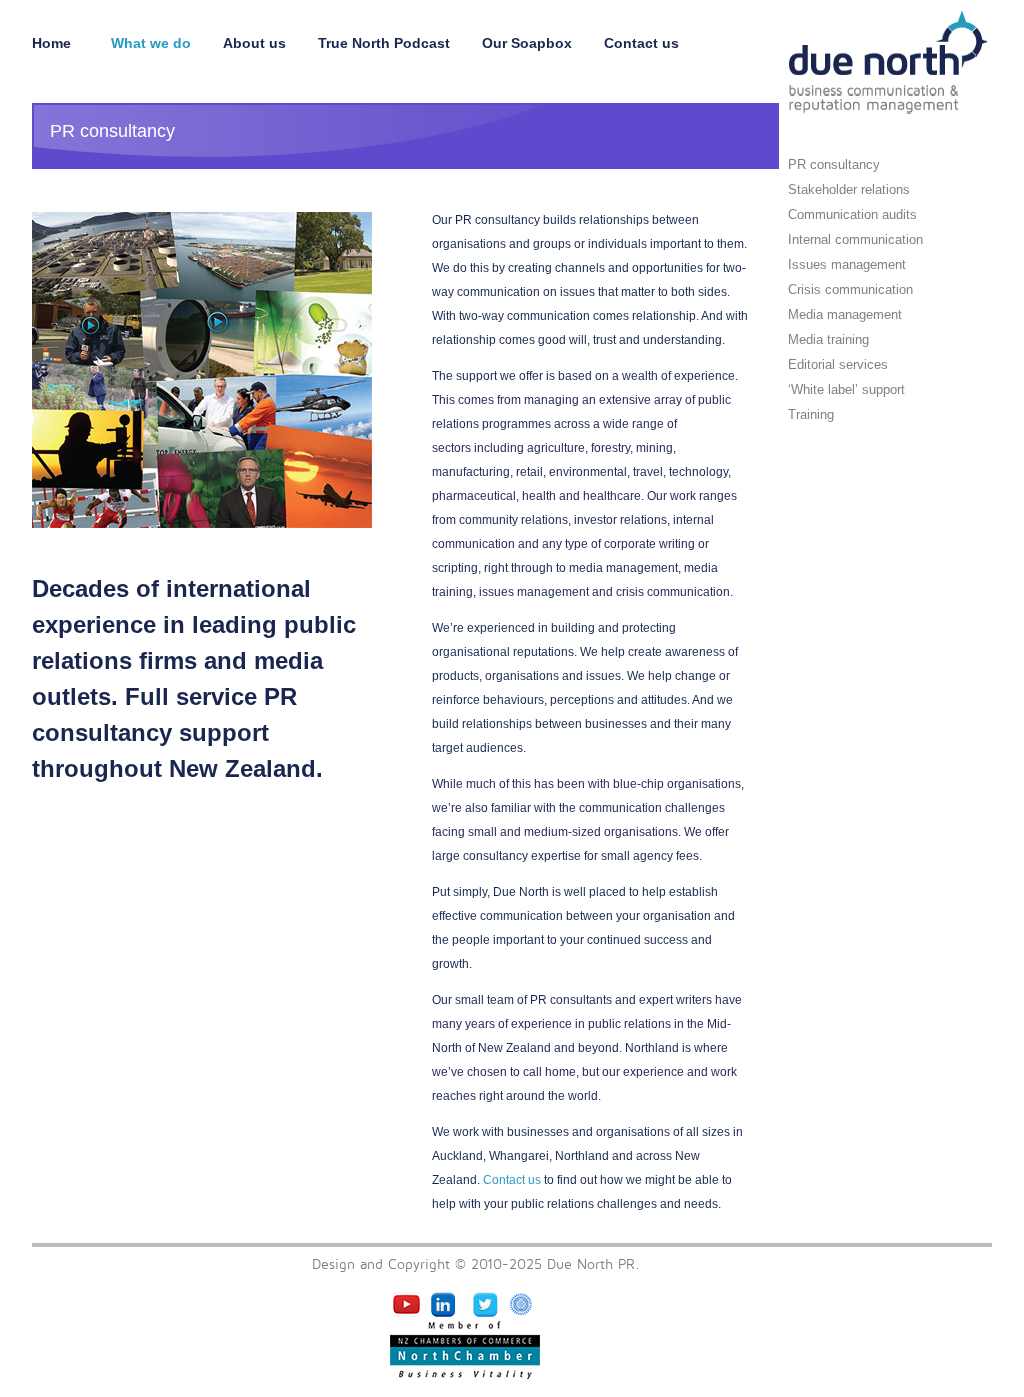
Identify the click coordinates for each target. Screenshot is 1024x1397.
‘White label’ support (846, 389)
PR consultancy (834, 164)
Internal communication (855, 239)
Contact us (641, 43)
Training (811, 414)
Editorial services (838, 364)
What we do (151, 43)
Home (55, 43)
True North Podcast (384, 43)
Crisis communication (850, 289)
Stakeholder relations (849, 189)
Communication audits (852, 214)
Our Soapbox (527, 43)
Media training (828, 339)
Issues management (847, 264)
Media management (845, 314)
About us (254, 43)
